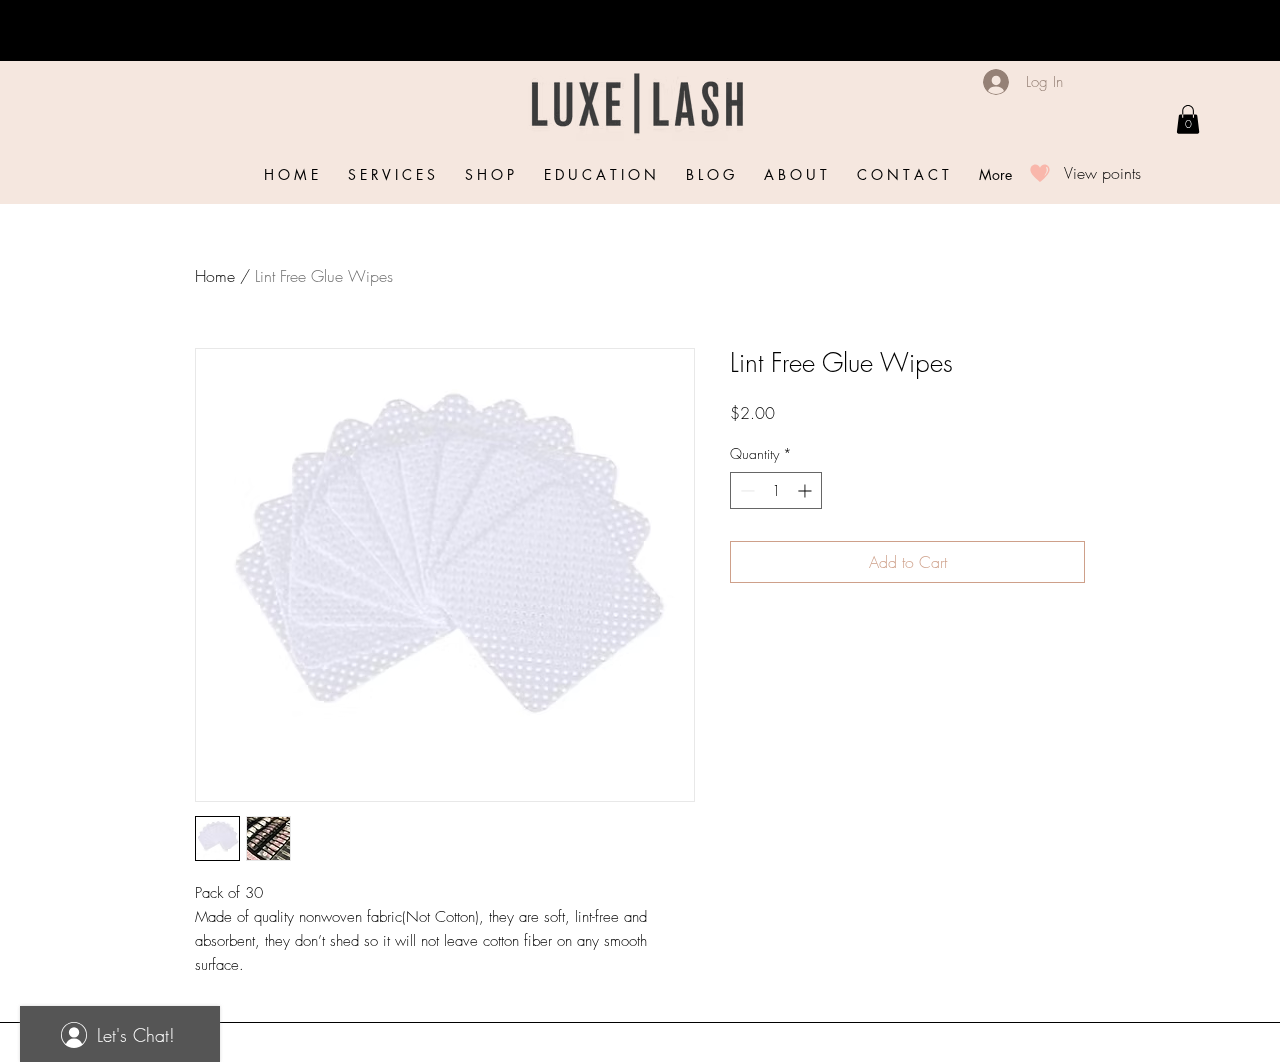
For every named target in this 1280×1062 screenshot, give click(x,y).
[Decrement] (745, 490)
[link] (1188, 119)
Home (215, 276)
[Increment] (806, 490)
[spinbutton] (776, 490)
